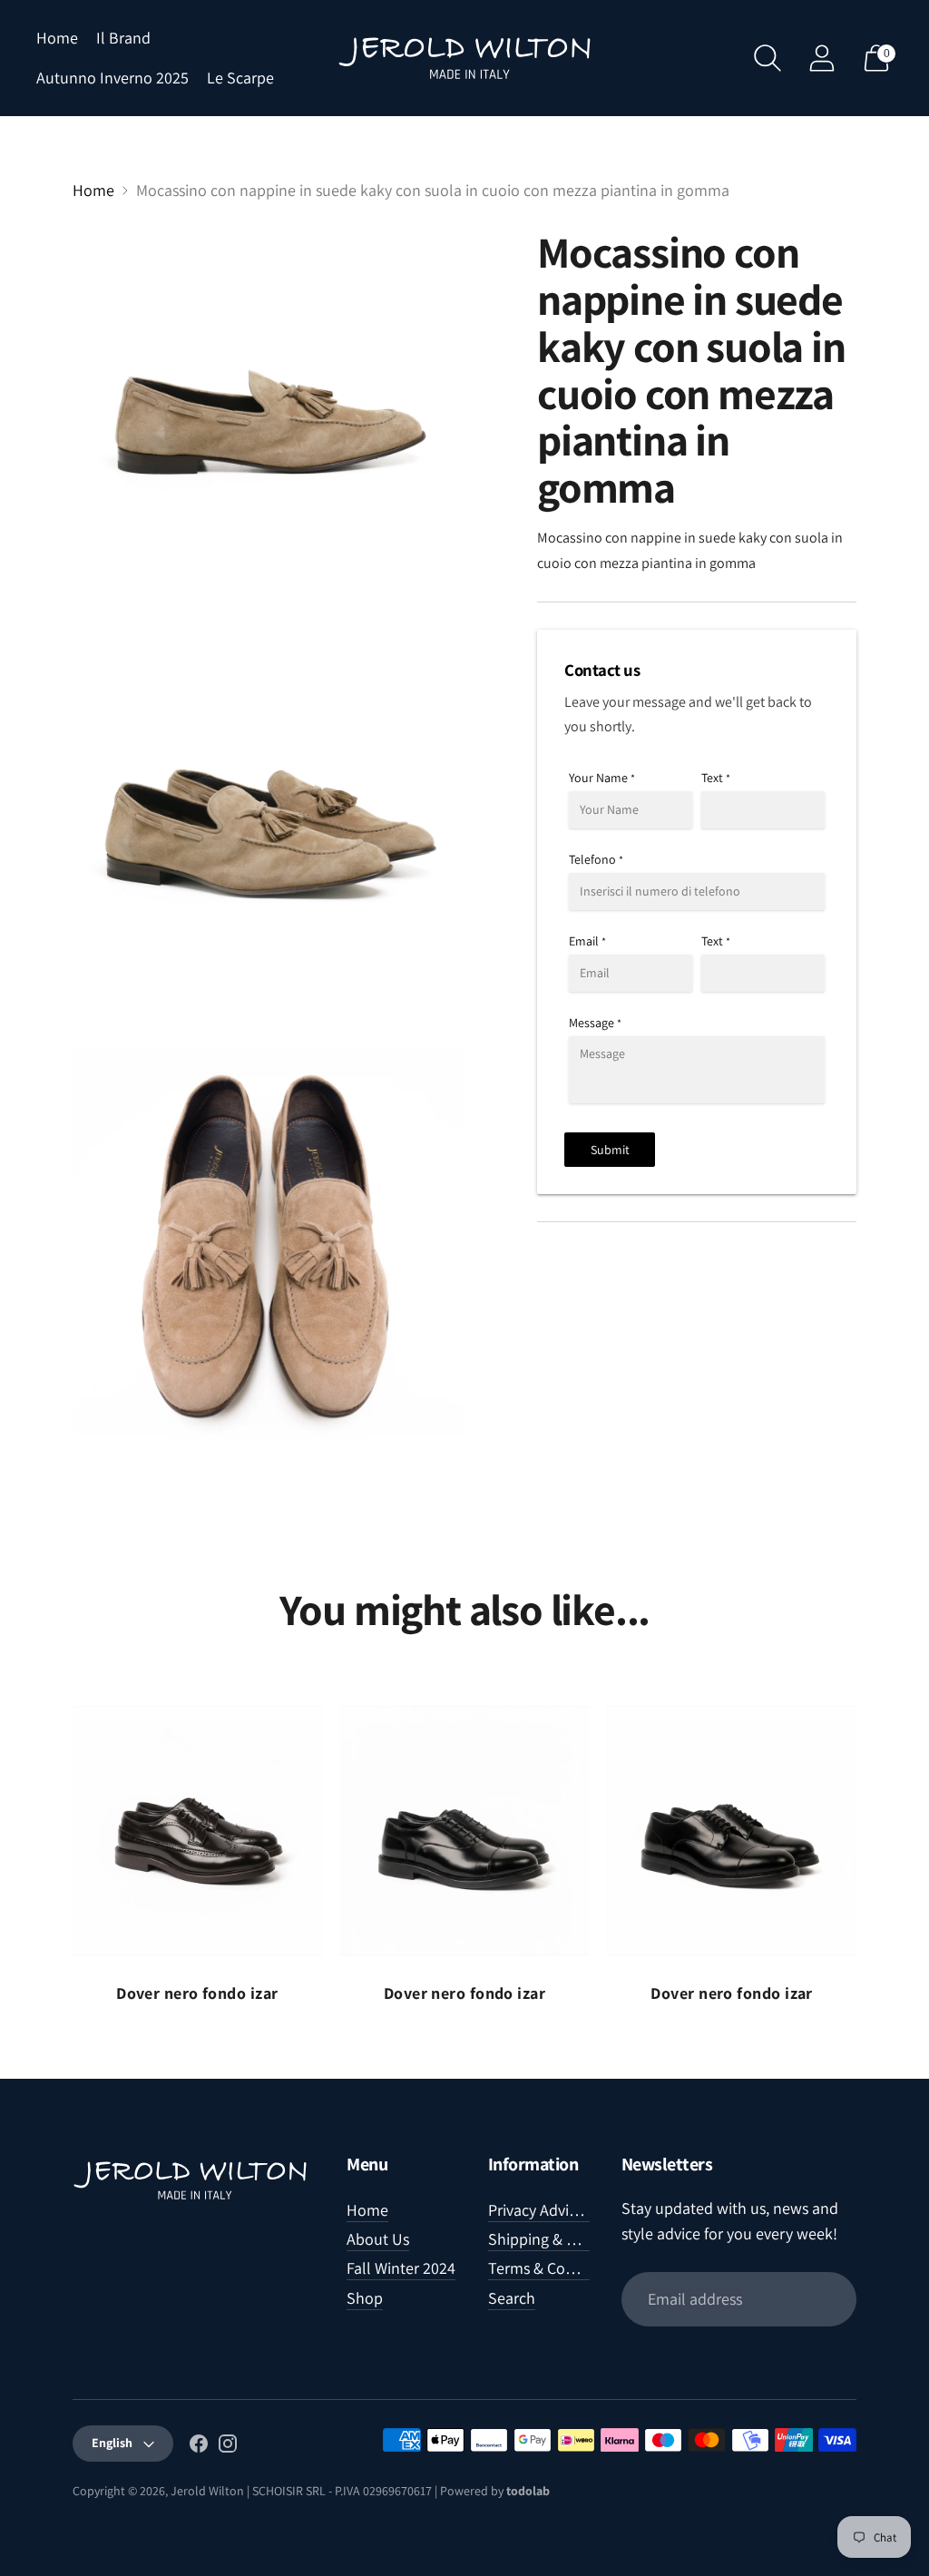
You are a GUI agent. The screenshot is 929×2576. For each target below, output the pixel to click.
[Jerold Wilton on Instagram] (228, 2447)
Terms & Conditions (554, 2268)
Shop (365, 2298)
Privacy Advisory (543, 2210)
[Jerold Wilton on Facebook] (199, 2447)
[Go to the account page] (822, 58)
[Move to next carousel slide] (875, 1830)
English (112, 2443)
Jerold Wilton (207, 2491)
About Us (378, 2239)
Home (57, 38)
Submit (610, 1150)
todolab (528, 2491)
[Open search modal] (768, 58)
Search (512, 2298)
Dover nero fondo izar (197, 1993)
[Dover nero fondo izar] (197, 1831)
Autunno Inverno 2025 (112, 78)
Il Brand (123, 38)
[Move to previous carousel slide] (54, 1830)
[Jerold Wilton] (464, 58)
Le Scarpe (240, 78)
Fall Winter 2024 (401, 2268)
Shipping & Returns (553, 2239)
